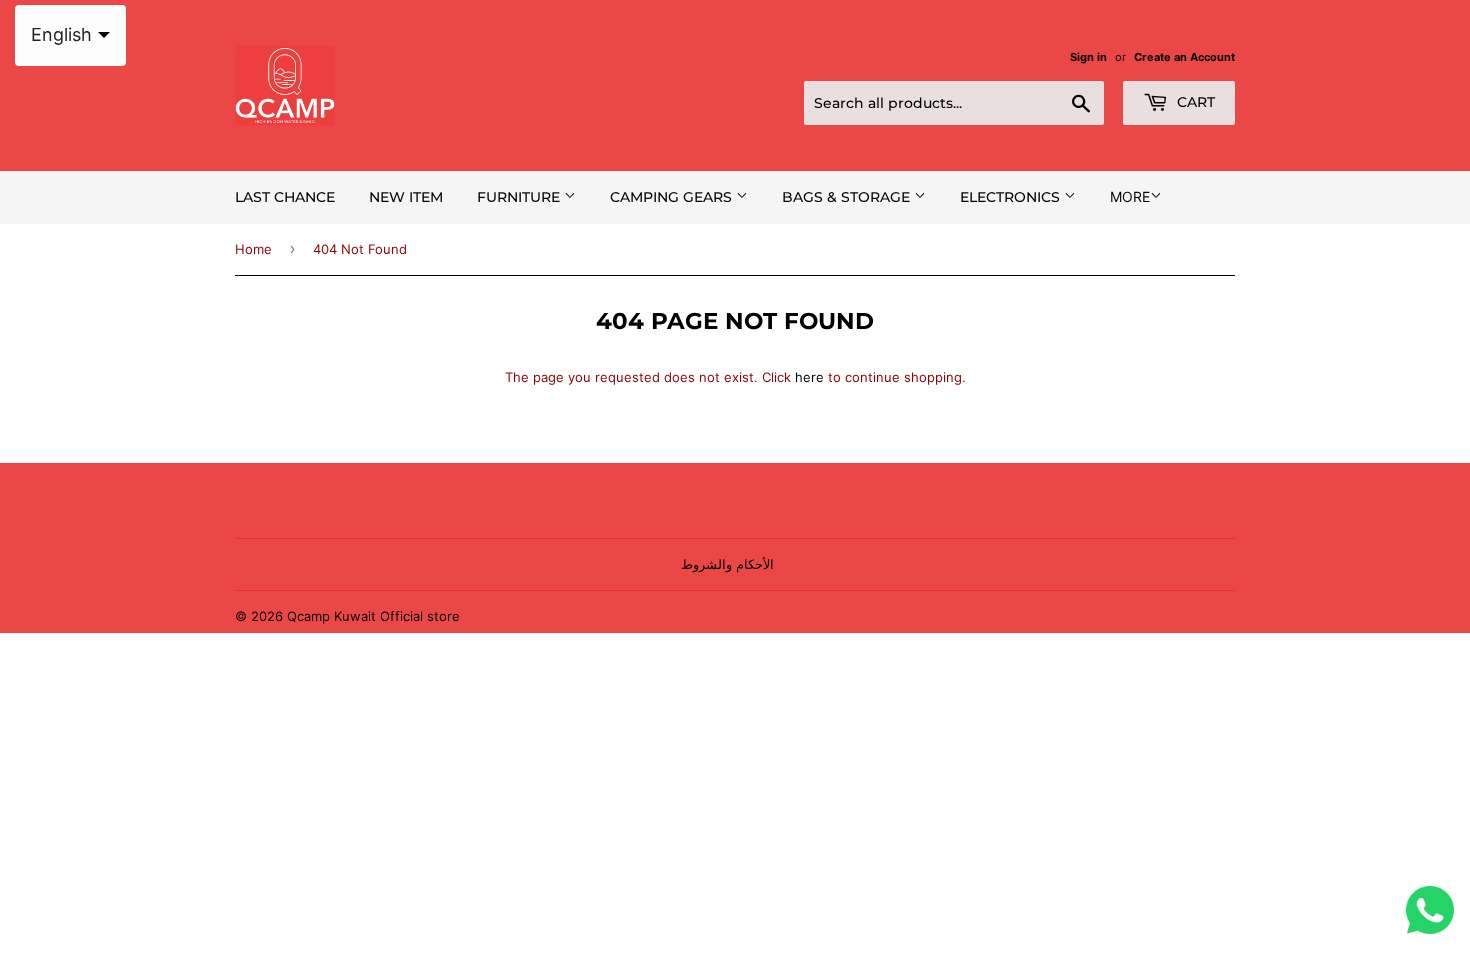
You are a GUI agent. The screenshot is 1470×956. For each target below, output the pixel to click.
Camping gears (673, 197)
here (809, 377)
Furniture (520, 197)
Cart (1194, 102)
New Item (406, 197)
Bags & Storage (848, 197)
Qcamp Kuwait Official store (373, 616)
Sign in (1088, 57)
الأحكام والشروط (727, 564)
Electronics (1012, 197)
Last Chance (285, 197)
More (1130, 196)
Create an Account (1184, 57)
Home (253, 249)
